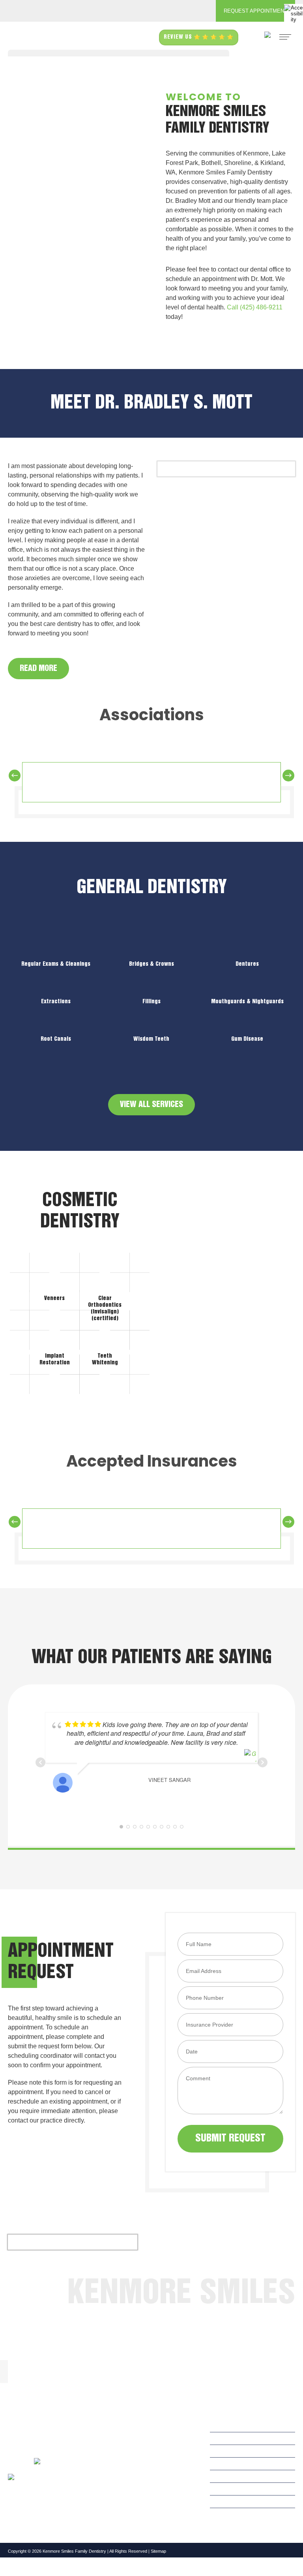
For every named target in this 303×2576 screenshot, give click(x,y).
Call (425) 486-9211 (255, 307)
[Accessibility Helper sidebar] (294, 13)
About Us (136, 2437)
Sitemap (158, 2551)
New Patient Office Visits (155, 2481)
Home (131, 2426)
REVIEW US (179, 37)
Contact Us (138, 2493)
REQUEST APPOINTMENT (255, 11)
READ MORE (38, 669)
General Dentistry (146, 2448)
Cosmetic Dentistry (148, 2459)
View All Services (151, 1105)
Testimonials (139, 2470)
